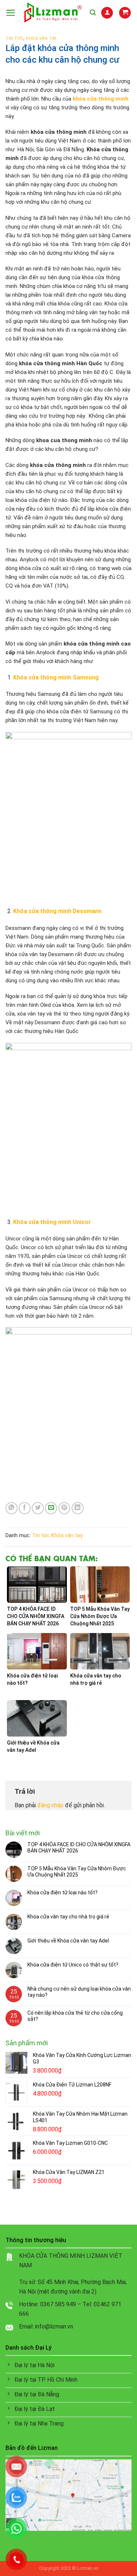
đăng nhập (50, 1805)
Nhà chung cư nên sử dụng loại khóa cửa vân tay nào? (79, 1992)
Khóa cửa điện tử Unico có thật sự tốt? (73, 1965)
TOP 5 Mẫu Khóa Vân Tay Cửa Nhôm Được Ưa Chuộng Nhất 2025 (77, 1872)
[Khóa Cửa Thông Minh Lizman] (53, 13)
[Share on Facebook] (25, 1508)
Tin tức (14, 38)
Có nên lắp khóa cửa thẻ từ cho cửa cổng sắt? (75, 2016)
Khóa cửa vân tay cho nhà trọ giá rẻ (68, 1917)
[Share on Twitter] (38, 1508)
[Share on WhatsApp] (12, 1508)
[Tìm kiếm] (93, 13)
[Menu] (11, 13)
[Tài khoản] (107, 13)
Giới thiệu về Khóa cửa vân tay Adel (68, 1941)
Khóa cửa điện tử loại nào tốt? (62, 1893)
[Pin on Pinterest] (64, 1508)
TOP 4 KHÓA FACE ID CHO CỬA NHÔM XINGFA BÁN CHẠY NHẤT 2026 (79, 1848)
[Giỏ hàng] (125, 13)
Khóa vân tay (41, 38)
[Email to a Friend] (51, 1508)
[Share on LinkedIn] (78, 1508)
